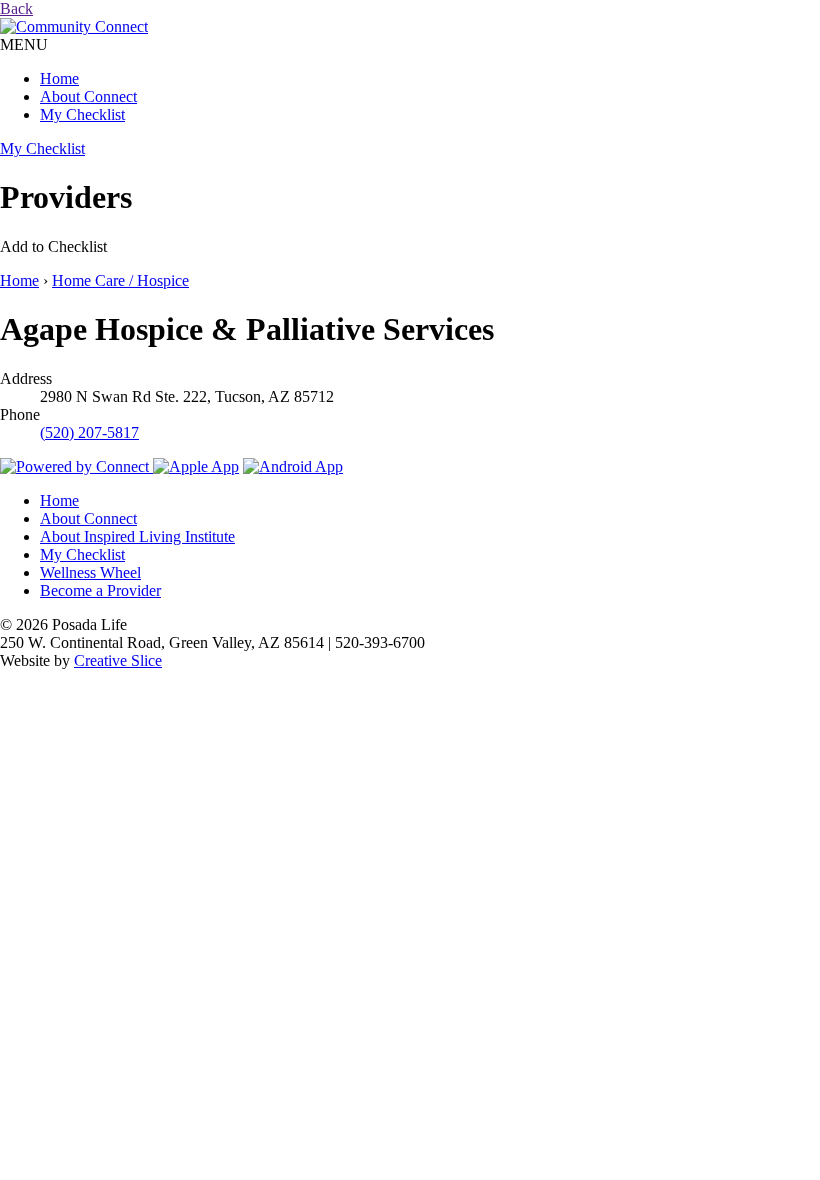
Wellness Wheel (90, 572)
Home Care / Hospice (120, 280)
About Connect (88, 96)
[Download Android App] (293, 466)
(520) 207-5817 (89, 432)
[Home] (74, 26)
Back (16, 8)
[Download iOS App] (196, 466)
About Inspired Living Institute (137, 536)
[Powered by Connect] (76, 466)
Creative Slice (118, 660)
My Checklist (82, 114)
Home (59, 78)
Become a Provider (100, 590)
